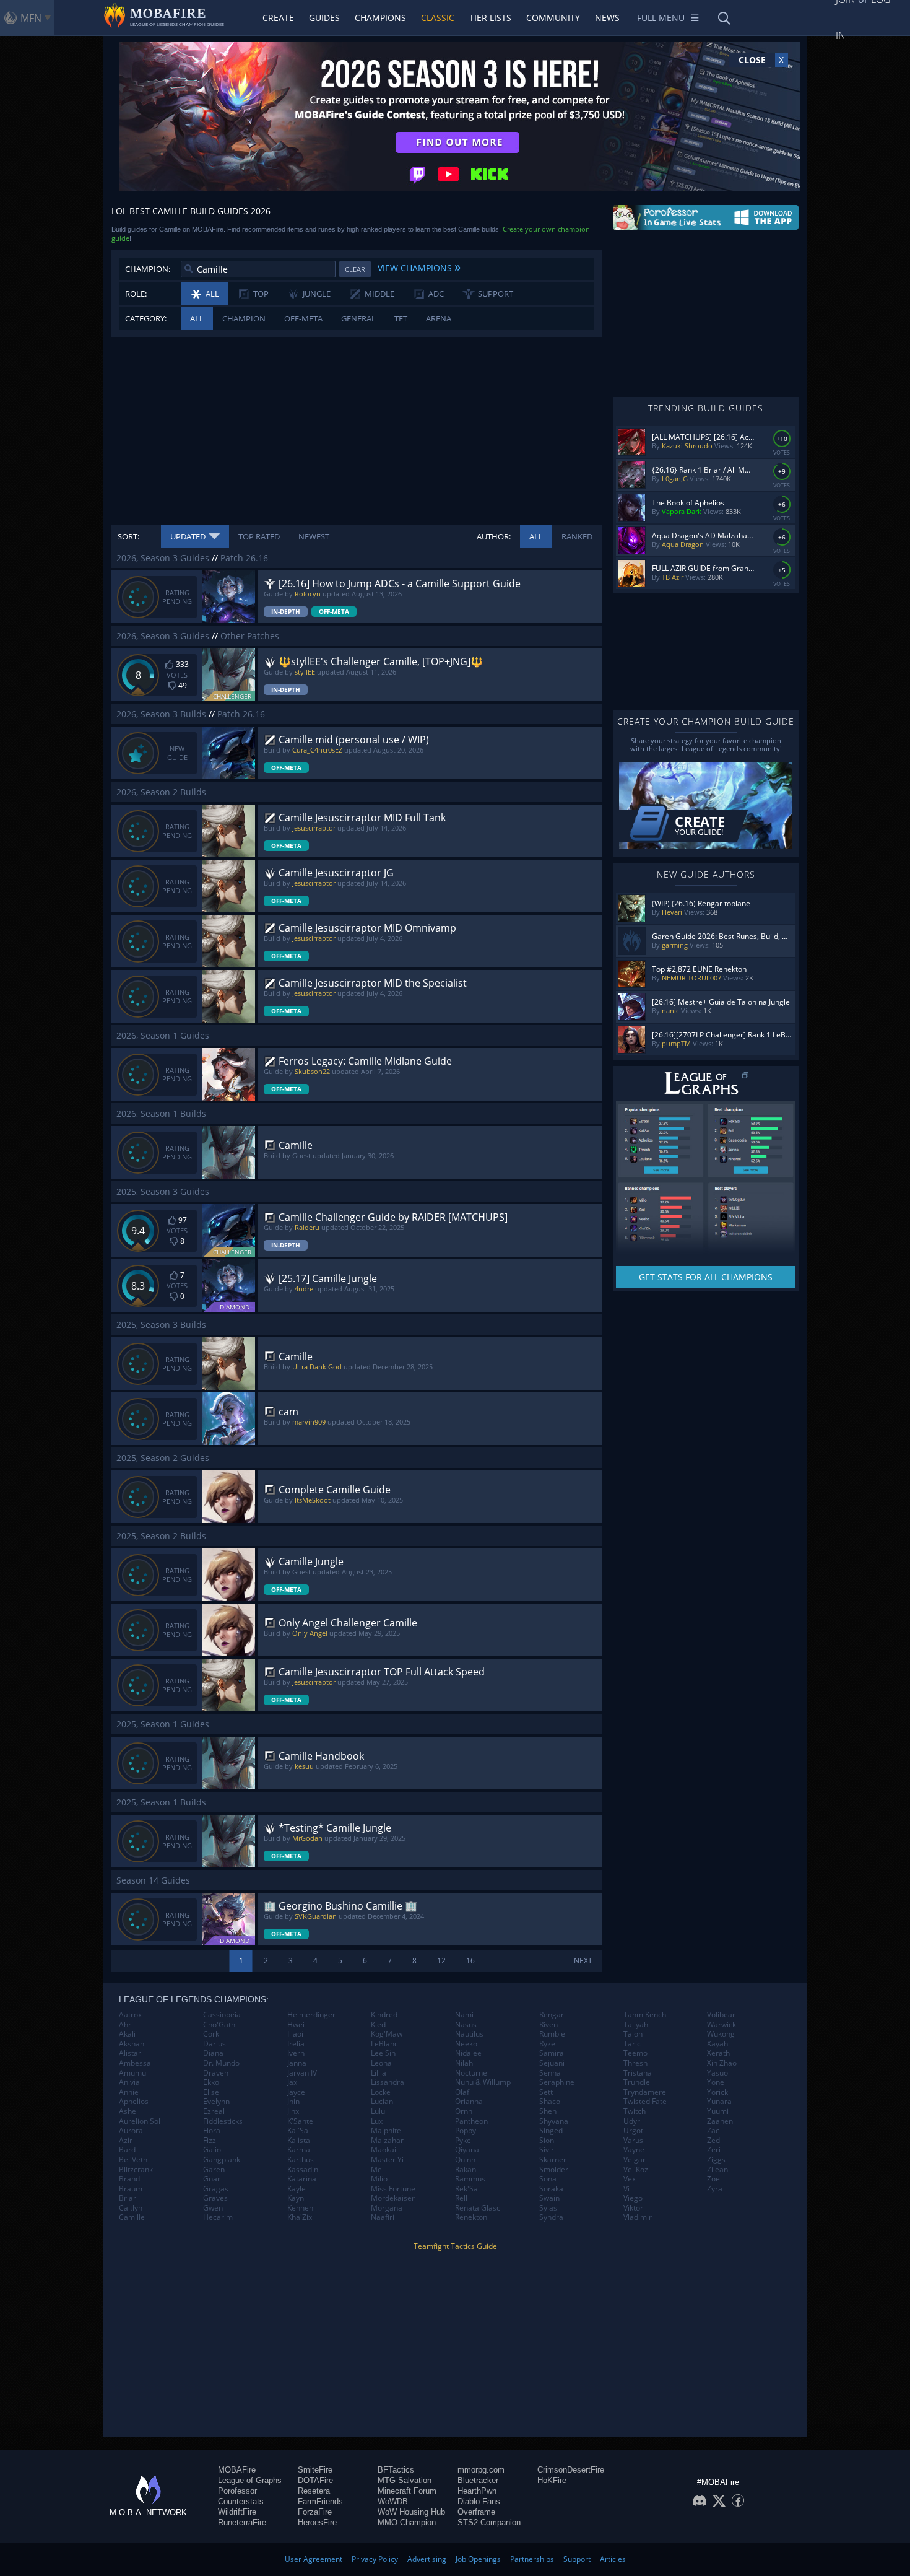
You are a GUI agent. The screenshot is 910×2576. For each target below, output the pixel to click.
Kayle (297, 2189)
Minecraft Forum (407, 2491)
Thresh (635, 2063)
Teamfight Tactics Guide (455, 2246)
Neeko (466, 2044)
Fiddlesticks (223, 2121)
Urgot (633, 2131)
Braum (131, 2189)
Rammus (470, 2179)
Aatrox (130, 2015)
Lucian (382, 2102)
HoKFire (552, 2480)
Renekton (471, 2217)
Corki (212, 2034)
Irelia (296, 2044)
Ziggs (716, 2160)
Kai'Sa (298, 2131)
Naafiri (383, 2217)
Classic (438, 18)
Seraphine (557, 2082)
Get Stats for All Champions (706, 1277)
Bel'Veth (133, 2160)
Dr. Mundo (221, 2063)
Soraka (551, 2189)
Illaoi (295, 2034)
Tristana (638, 2073)
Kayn (296, 2198)
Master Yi (387, 2160)
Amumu (132, 2073)
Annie (129, 2092)
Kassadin (303, 2170)
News (607, 18)
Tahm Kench (645, 2015)
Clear (355, 269)
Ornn (464, 2111)
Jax (292, 2082)
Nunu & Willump (483, 2082)
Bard (127, 2150)
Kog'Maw (387, 2034)
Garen (214, 2170)
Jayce (296, 2092)
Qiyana (467, 2150)
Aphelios (134, 2102)
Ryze (547, 2044)
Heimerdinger (311, 2015)
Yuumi (718, 2111)
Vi (626, 2189)
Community (553, 18)
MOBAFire (237, 2470)
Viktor (633, 2208)
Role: (136, 294)
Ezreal (214, 2111)
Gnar (212, 2179)
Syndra (551, 2217)
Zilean (717, 2170)
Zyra (715, 2189)
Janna (297, 2063)
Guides (324, 18)
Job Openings (478, 2559)
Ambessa (135, 2063)
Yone (716, 2082)
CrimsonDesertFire (571, 2470)
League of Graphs (250, 2480)
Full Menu (661, 18)
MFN (31, 18)
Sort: (128, 536)
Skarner (553, 2160)
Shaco (550, 2102)
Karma (299, 2150)
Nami (464, 2015)
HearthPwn (477, 2491)
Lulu (378, 2111)
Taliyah (636, 2025)
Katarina (302, 2179)
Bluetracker (478, 2480)
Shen (548, 2111)
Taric (632, 2044)
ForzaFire (315, 2512)
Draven (216, 2073)
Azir (126, 2141)
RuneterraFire (242, 2522)
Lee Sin (383, 2053)
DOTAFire (315, 2480)
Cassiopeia (222, 2015)
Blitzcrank (136, 2170)
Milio (379, 2179)
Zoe (713, 2179)
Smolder (554, 2170)
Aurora (131, 2131)
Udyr (632, 2121)
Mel (377, 2170)
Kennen (300, 2208)
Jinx (293, 2111)
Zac (713, 2131)
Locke (381, 2092)
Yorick (717, 2092)
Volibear (721, 2015)
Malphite (386, 2131)
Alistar (130, 2053)
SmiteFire (315, 2470)
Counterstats (241, 2501)
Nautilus (469, 2034)
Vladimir (638, 2217)
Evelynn (216, 2102)
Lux (377, 2121)
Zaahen (720, 2121)
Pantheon (471, 2121)
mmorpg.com (481, 2470)
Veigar (635, 2160)
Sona (548, 2179)
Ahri (126, 2025)
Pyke (463, 2141)
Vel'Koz (636, 2170)
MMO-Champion (407, 2522)
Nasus (466, 2025)
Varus (633, 2141)
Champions (380, 18)
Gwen (213, 2208)
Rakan (466, 2170)
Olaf (462, 2092)
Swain (549, 2198)
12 (441, 1961)
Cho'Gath (219, 2025)
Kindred (384, 2015)
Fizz (210, 2141)
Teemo (635, 2053)
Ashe (128, 2111)
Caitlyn (131, 2208)
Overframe (476, 2512)
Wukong (721, 2034)
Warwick (721, 2025)
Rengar (552, 2015)
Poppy (466, 2131)
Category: (146, 318)
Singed (551, 2131)
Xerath (718, 2053)
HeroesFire (317, 2522)
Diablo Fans (479, 2501)
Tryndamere (645, 2092)
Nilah (464, 2063)
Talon (633, 2034)
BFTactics (396, 2470)
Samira (552, 2053)
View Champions (419, 266)
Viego (633, 2198)
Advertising (427, 2559)
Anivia (129, 2082)
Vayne (634, 2150)
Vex (630, 2179)
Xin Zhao (722, 2063)
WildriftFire (237, 2512)
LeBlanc (384, 2044)
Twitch (635, 2111)
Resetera (314, 2491)
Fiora (212, 2131)
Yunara (719, 2102)
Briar (128, 2198)
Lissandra (388, 2082)
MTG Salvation (405, 2480)
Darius (214, 2044)
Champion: (148, 269)
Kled (378, 2025)
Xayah (717, 2044)
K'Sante (300, 2121)
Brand (129, 2179)
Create (278, 18)
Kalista (299, 2141)
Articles (613, 2559)
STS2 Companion (489, 2522)
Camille (132, 2217)
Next (583, 1961)
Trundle (637, 2082)
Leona (381, 2063)
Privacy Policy (375, 2559)
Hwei (296, 2025)
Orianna (469, 2102)
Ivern (296, 2053)
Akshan (132, 2044)
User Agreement (314, 2559)
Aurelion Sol (140, 2121)
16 (470, 1961)
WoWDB (393, 2501)
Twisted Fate (645, 2102)
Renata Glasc (478, 2208)
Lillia (379, 2073)
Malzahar (387, 2141)
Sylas (548, 2208)
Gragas (216, 2189)
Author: (494, 536)
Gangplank (222, 2160)
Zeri (714, 2150)
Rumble (552, 2034)
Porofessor (237, 2491)
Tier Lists (490, 18)
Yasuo (717, 2073)
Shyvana (554, 2121)
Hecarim (218, 2217)
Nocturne (471, 2073)
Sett (546, 2092)
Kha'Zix (300, 2217)
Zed (713, 2141)
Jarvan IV (302, 2073)
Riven (548, 2025)
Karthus (301, 2160)
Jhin (293, 2102)
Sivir (547, 2150)
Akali (127, 2034)
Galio (212, 2150)
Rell (461, 2198)
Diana (213, 2053)
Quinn (465, 2160)
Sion (547, 2141)
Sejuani (552, 2063)
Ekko (211, 2082)
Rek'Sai (467, 2189)
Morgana (387, 2208)
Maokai (383, 2150)
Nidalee (468, 2053)
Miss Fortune (393, 2189)
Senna (550, 2073)
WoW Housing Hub (411, 2512)
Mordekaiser (393, 2198)
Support (577, 2559)
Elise (211, 2092)
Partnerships (532, 2559)
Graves (215, 2198)
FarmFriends (320, 2501)
